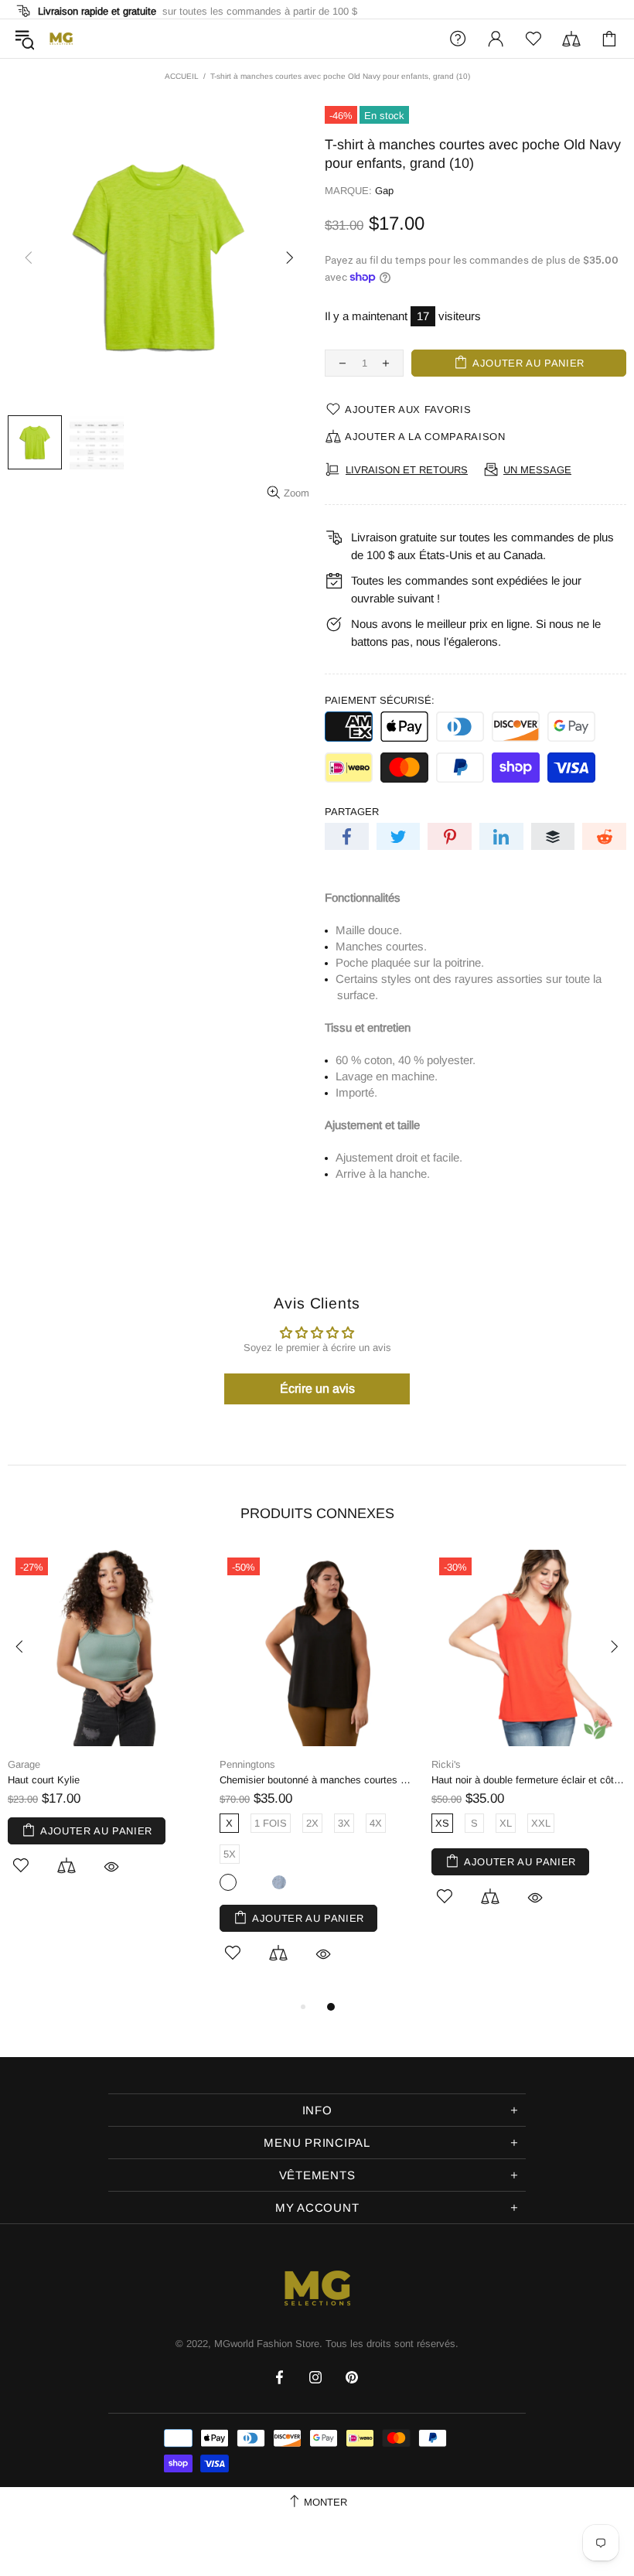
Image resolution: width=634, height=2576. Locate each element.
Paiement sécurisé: (380, 700)
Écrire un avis (317, 1389)
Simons (265, 1764)
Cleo (470, 1764)
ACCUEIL (182, 76)
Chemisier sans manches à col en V (541, 1780)
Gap (384, 191)
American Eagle (72, 1764)
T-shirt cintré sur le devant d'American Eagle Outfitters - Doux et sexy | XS (135, 1780)
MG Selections (61, 39)
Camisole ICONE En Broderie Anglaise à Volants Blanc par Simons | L (346, 1780)
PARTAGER (352, 812)
